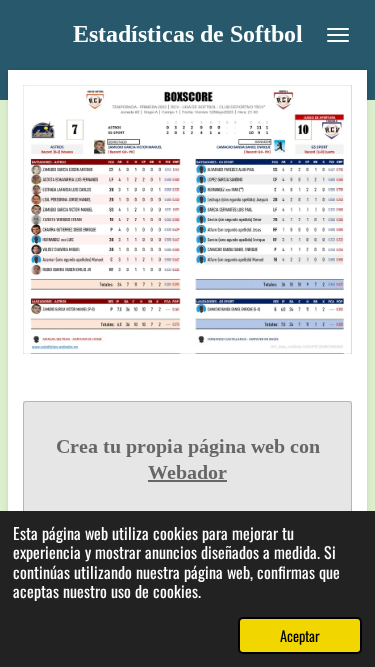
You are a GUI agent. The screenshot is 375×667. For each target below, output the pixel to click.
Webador (187, 472)
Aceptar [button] (300, 635)
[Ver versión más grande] (187, 219)
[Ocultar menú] (338, 35)
